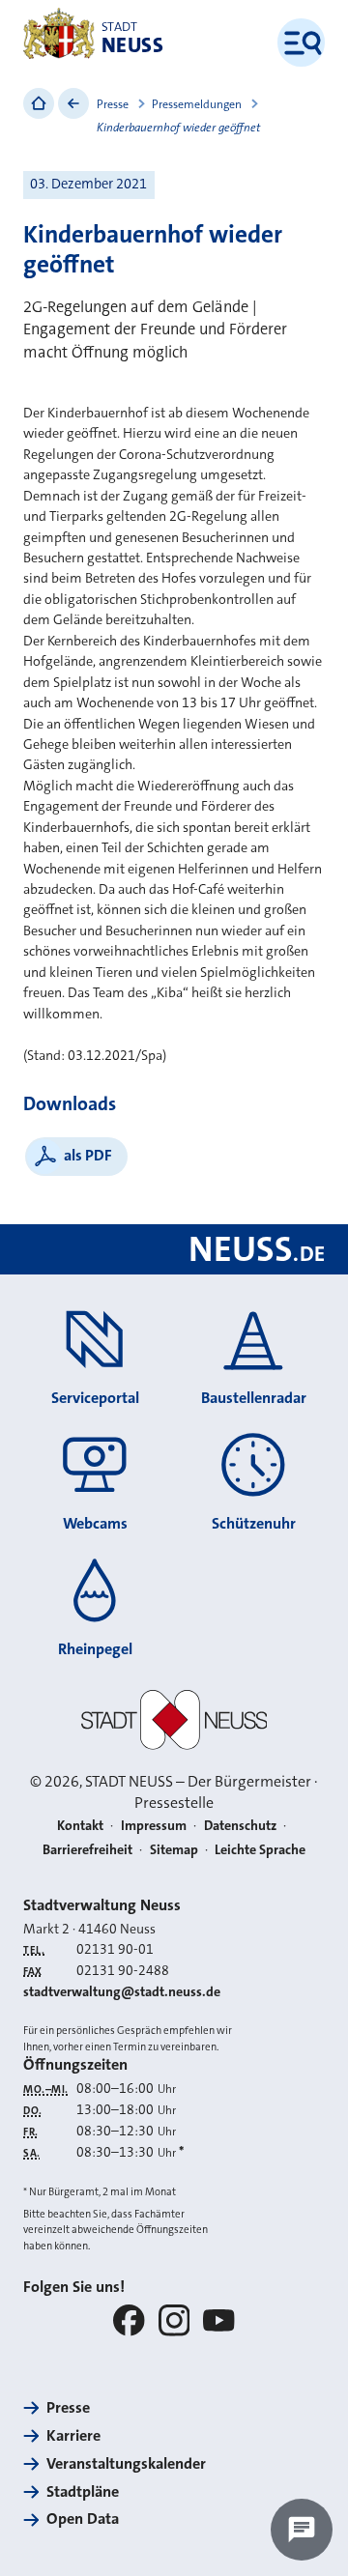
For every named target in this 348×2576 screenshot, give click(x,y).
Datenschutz (240, 1825)
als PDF (88, 1155)
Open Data (83, 2519)
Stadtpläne (83, 2491)
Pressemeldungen (197, 104)
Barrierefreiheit (87, 1849)
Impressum (154, 1825)
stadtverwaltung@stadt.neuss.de (122, 1991)
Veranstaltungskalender (126, 2463)
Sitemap (174, 1849)
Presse (113, 104)
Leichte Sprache (260, 1849)
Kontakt (80, 1825)
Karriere (73, 2435)
